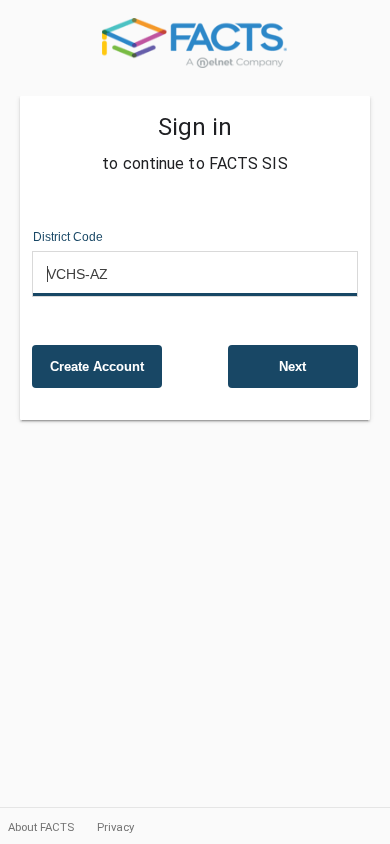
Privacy (115, 827)
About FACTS (42, 827)
